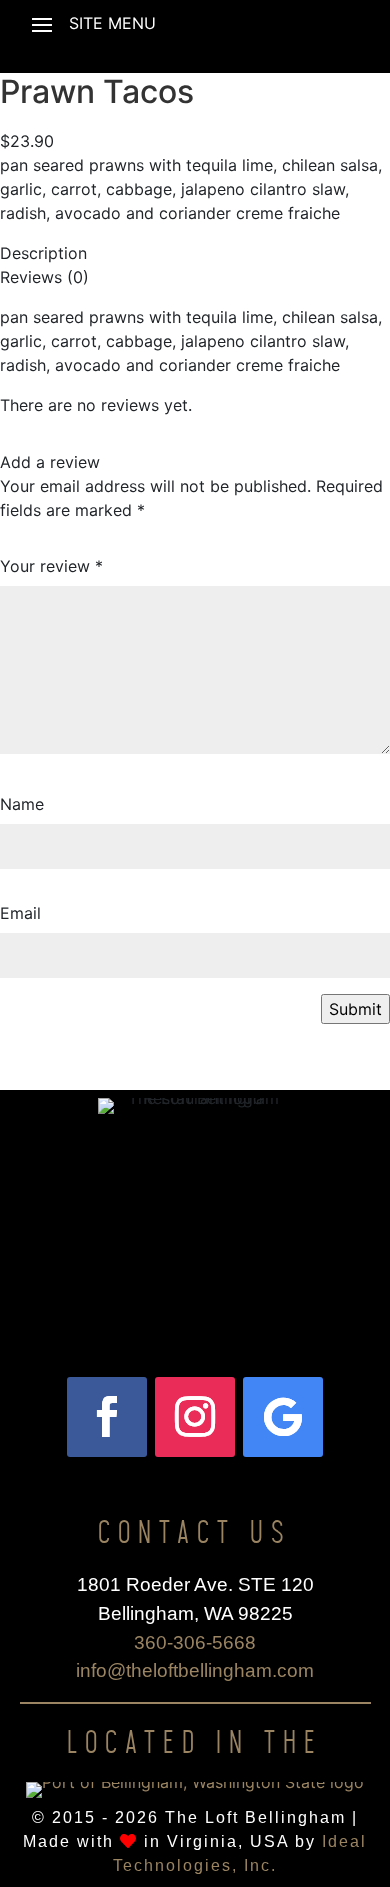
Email (20, 913)
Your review (51, 566)
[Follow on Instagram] (195, 1417)
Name (22, 804)
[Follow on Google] (283, 1417)
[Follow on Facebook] (107, 1417)
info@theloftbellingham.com (195, 1670)
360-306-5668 (195, 1642)
